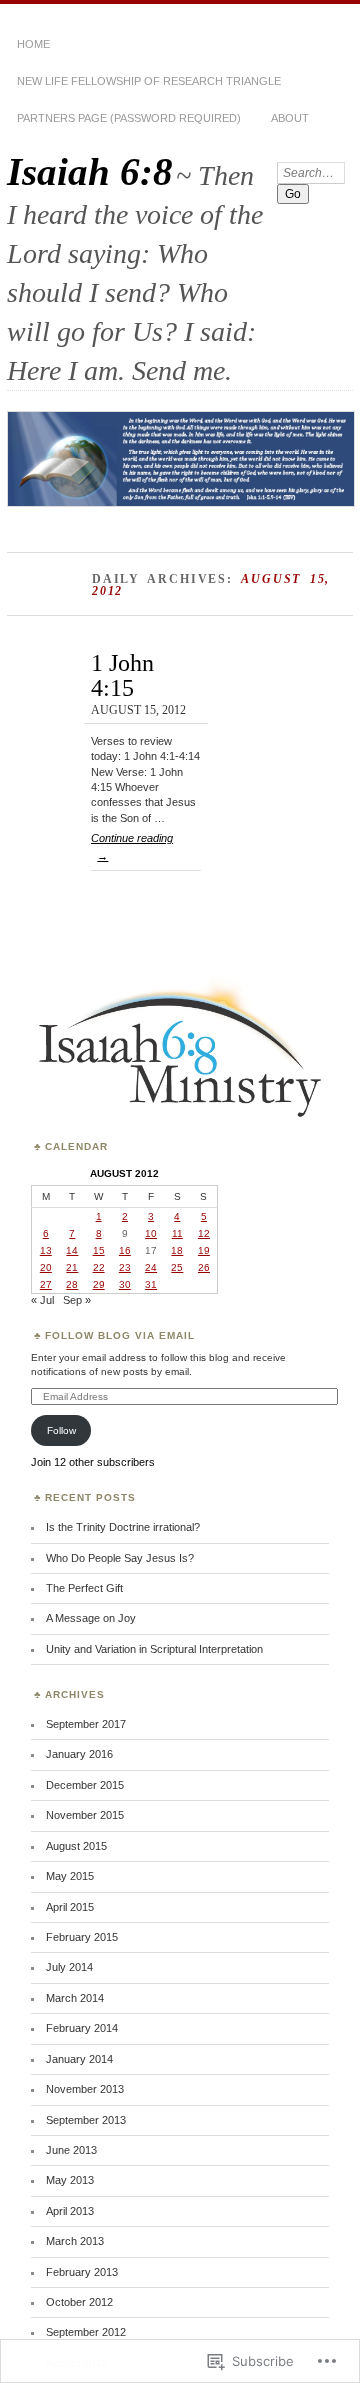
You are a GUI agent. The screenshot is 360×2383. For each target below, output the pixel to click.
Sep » (77, 1300)
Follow (61, 1430)
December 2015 (85, 1785)
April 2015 (70, 1907)
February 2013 (82, 2272)
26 (204, 1267)
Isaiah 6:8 (90, 171)
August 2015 (76, 1846)
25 (177, 1267)
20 (46, 1267)
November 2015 (85, 1815)
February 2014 (82, 2028)
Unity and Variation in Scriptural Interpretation (154, 1649)
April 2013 (70, 2211)
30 (125, 1284)
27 (46, 1284)
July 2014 (69, 1967)
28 (72, 1284)
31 (151, 1284)
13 (46, 1250)
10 (151, 1233)
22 (99, 1267)
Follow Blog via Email (120, 1335)
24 (151, 1267)
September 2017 (86, 1724)
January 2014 (79, 2059)
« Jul (42, 1300)
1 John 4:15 (122, 674)
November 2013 (85, 2089)
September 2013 (86, 2120)
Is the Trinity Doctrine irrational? (123, 1527)
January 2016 (79, 1754)
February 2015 (82, 1937)
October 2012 (79, 2302)
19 (204, 1250)
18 (177, 1250)
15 (99, 1250)
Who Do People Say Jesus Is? (120, 1558)
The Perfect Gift (84, 1588)
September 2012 (86, 2332)
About (290, 118)
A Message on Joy (91, 1618)
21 (72, 1267)
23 (125, 1267)
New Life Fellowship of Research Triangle (149, 81)
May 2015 (70, 1876)
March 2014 (75, 1998)
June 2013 (71, 2150)
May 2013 (70, 2180)
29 (99, 1284)
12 (204, 1233)
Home (33, 44)
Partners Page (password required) (129, 118)
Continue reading (132, 847)
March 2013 (75, 2241)
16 (125, 1250)
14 (72, 1250)
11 (177, 1233)
